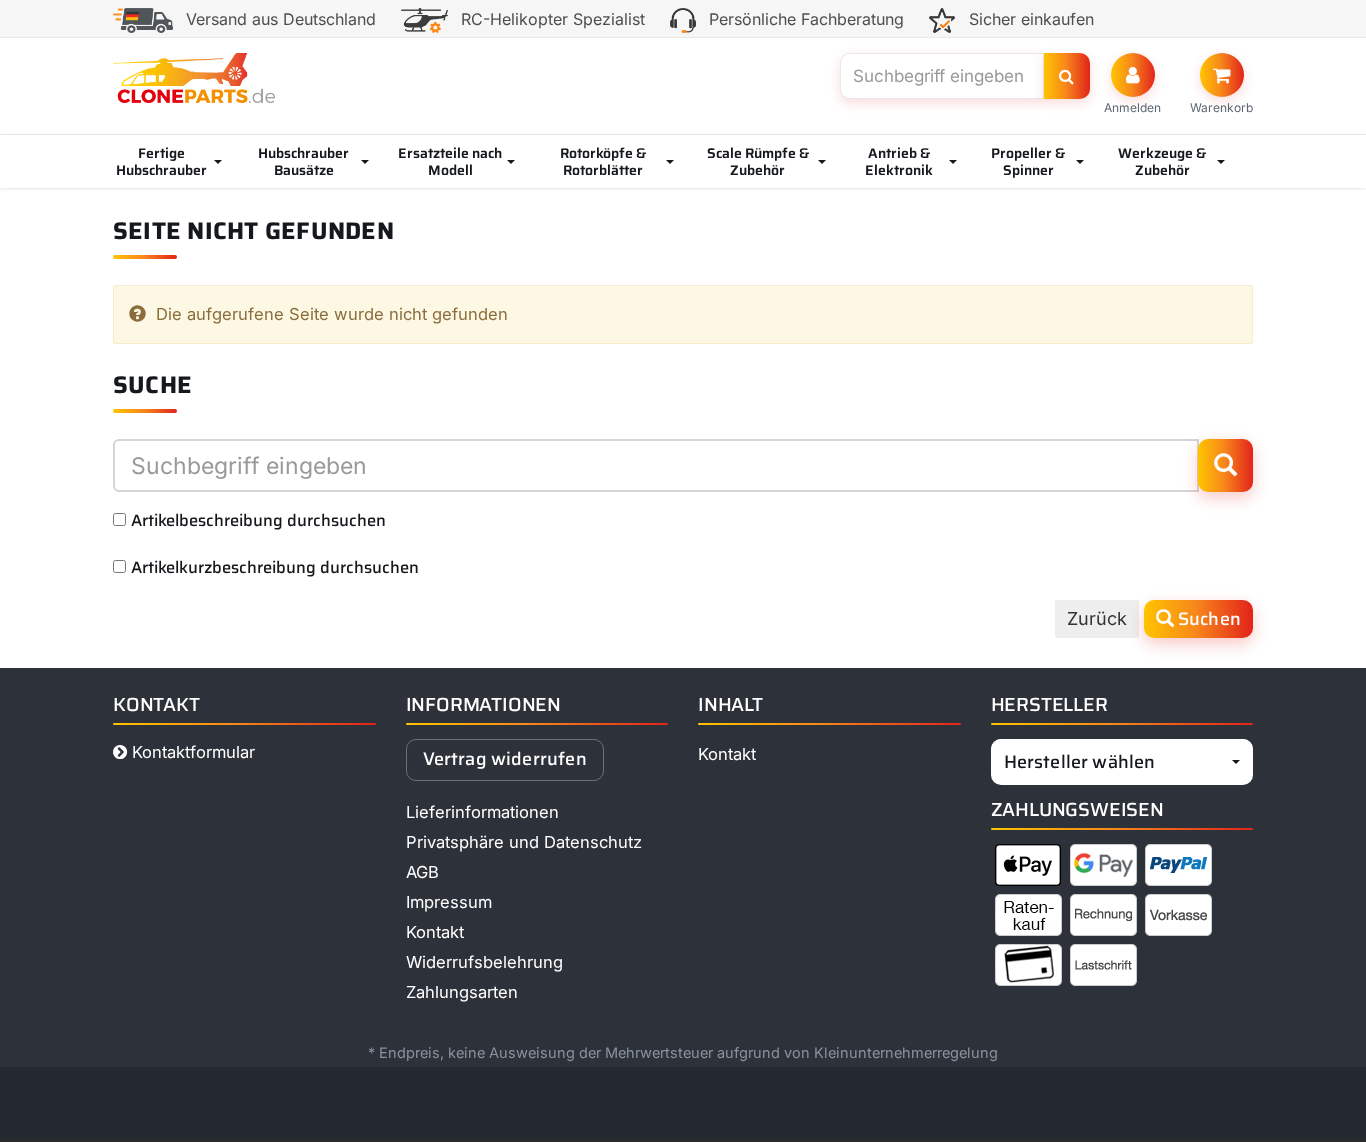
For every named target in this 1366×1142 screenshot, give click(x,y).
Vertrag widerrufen (505, 759)
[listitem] (1028, 869)
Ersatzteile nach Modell (450, 161)
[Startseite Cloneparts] (194, 78)
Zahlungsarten (462, 992)
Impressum (449, 902)
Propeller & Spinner (1028, 161)
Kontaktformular (191, 752)
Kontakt (435, 932)
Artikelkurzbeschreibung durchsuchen (275, 567)
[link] (1221, 84)
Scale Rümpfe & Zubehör (758, 161)
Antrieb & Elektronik (899, 161)
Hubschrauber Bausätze (303, 161)
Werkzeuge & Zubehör (1162, 161)
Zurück (1097, 618)
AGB (422, 872)
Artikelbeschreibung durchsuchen (258, 520)
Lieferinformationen (482, 812)
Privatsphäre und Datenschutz (524, 842)
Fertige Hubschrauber (161, 161)
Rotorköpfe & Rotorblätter (603, 161)
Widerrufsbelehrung (484, 962)
